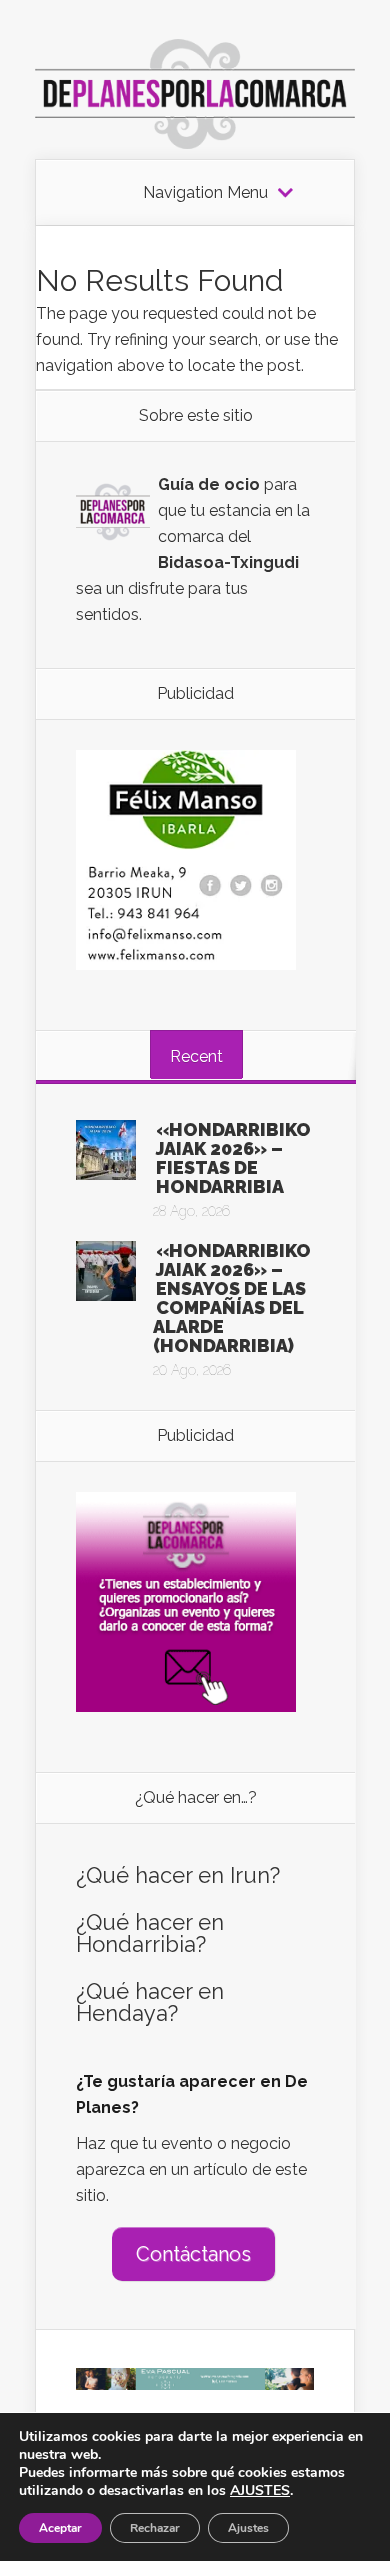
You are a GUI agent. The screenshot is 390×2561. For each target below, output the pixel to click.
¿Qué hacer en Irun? (178, 1875)
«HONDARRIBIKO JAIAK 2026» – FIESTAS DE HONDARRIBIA (233, 1158)
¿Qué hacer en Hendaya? (150, 2002)
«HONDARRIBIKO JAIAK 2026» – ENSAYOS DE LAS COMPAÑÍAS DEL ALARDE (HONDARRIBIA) (232, 1298)
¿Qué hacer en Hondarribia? (150, 1933)
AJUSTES (260, 2491)
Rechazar (155, 2528)
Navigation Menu (205, 193)
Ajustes (248, 2528)
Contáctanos (193, 2254)
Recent (196, 1056)
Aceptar (60, 2528)
